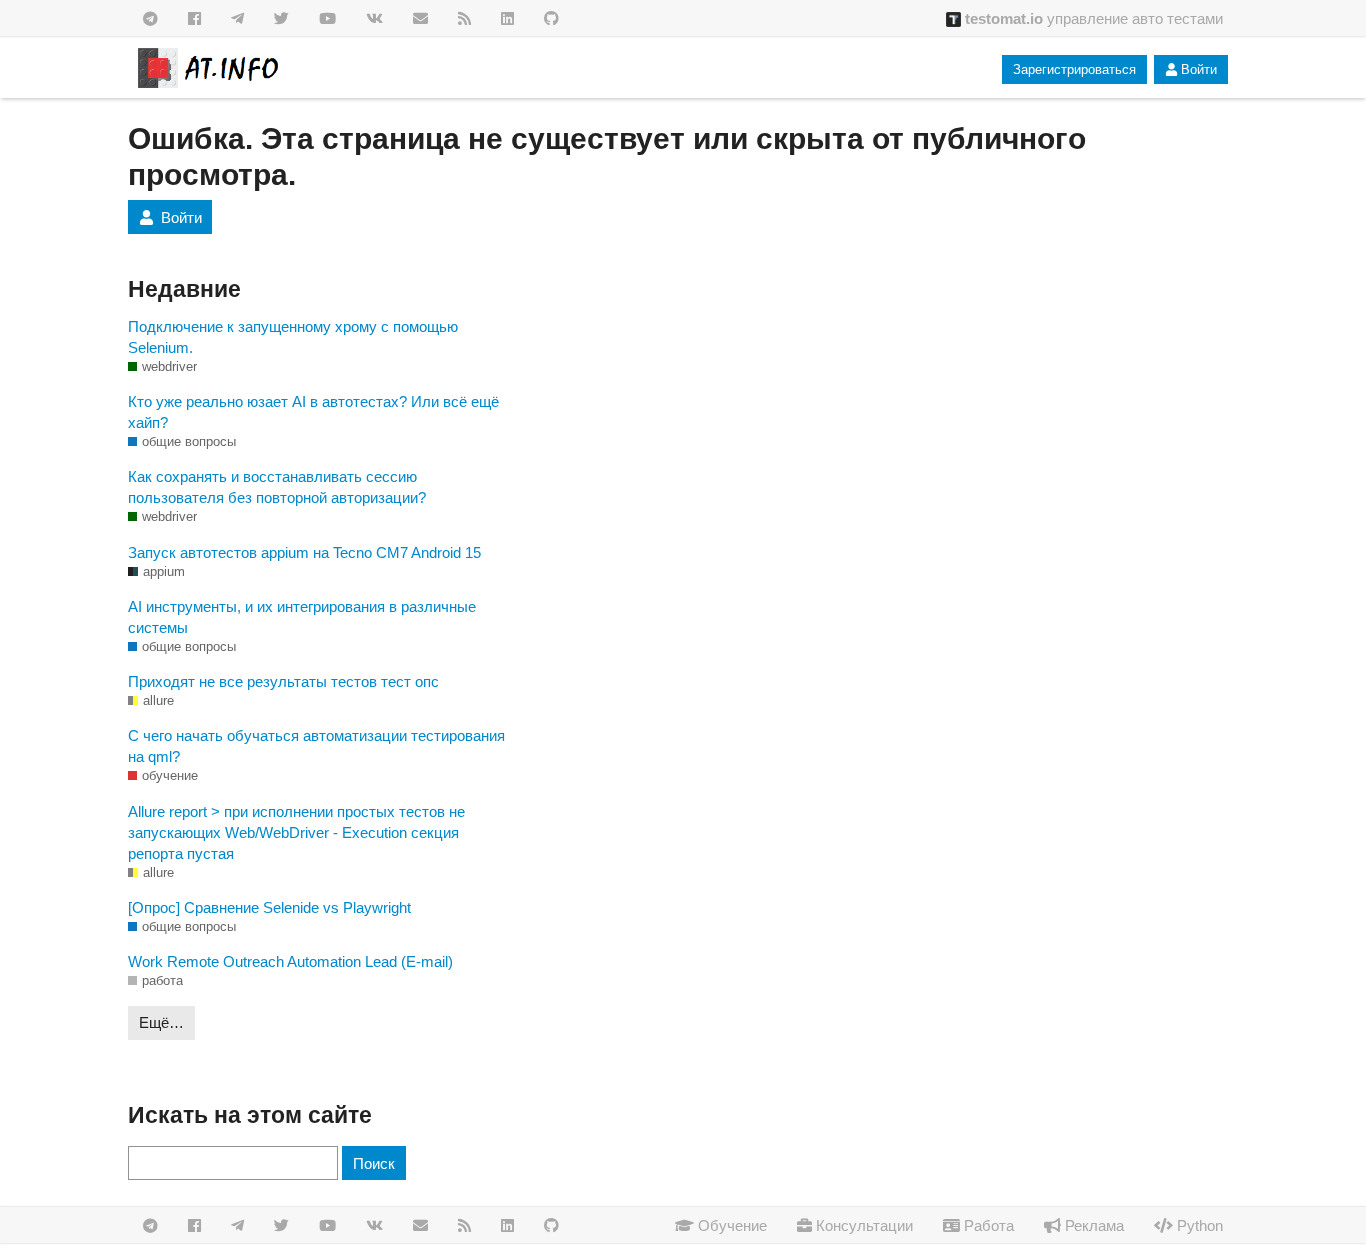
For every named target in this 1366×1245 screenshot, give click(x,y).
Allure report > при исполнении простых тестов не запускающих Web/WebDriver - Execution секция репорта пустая (296, 832)
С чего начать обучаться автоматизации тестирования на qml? (316, 746)
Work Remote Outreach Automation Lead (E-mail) (290, 961)
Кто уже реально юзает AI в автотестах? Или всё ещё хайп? (313, 412)
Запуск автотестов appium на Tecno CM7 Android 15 (304, 552)
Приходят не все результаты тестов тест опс (283, 681)
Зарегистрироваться (1074, 69)
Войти (1199, 69)
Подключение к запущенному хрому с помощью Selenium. (293, 337)
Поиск (374, 1163)
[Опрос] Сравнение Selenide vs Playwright (269, 907)
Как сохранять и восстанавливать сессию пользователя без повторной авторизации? (277, 487)
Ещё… (161, 1022)
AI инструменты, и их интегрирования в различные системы (302, 617)
